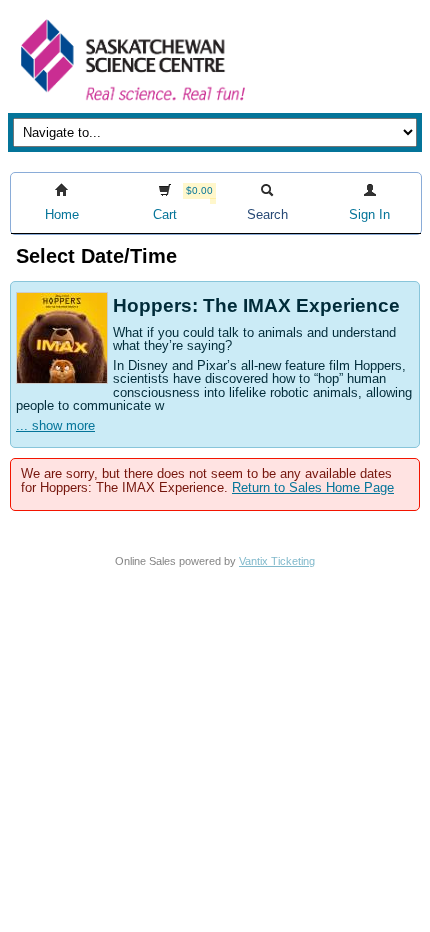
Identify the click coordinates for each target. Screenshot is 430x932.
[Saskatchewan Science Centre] (131, 102)
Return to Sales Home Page (313, 487)
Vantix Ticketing (277, 561)
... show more (55, 425)
